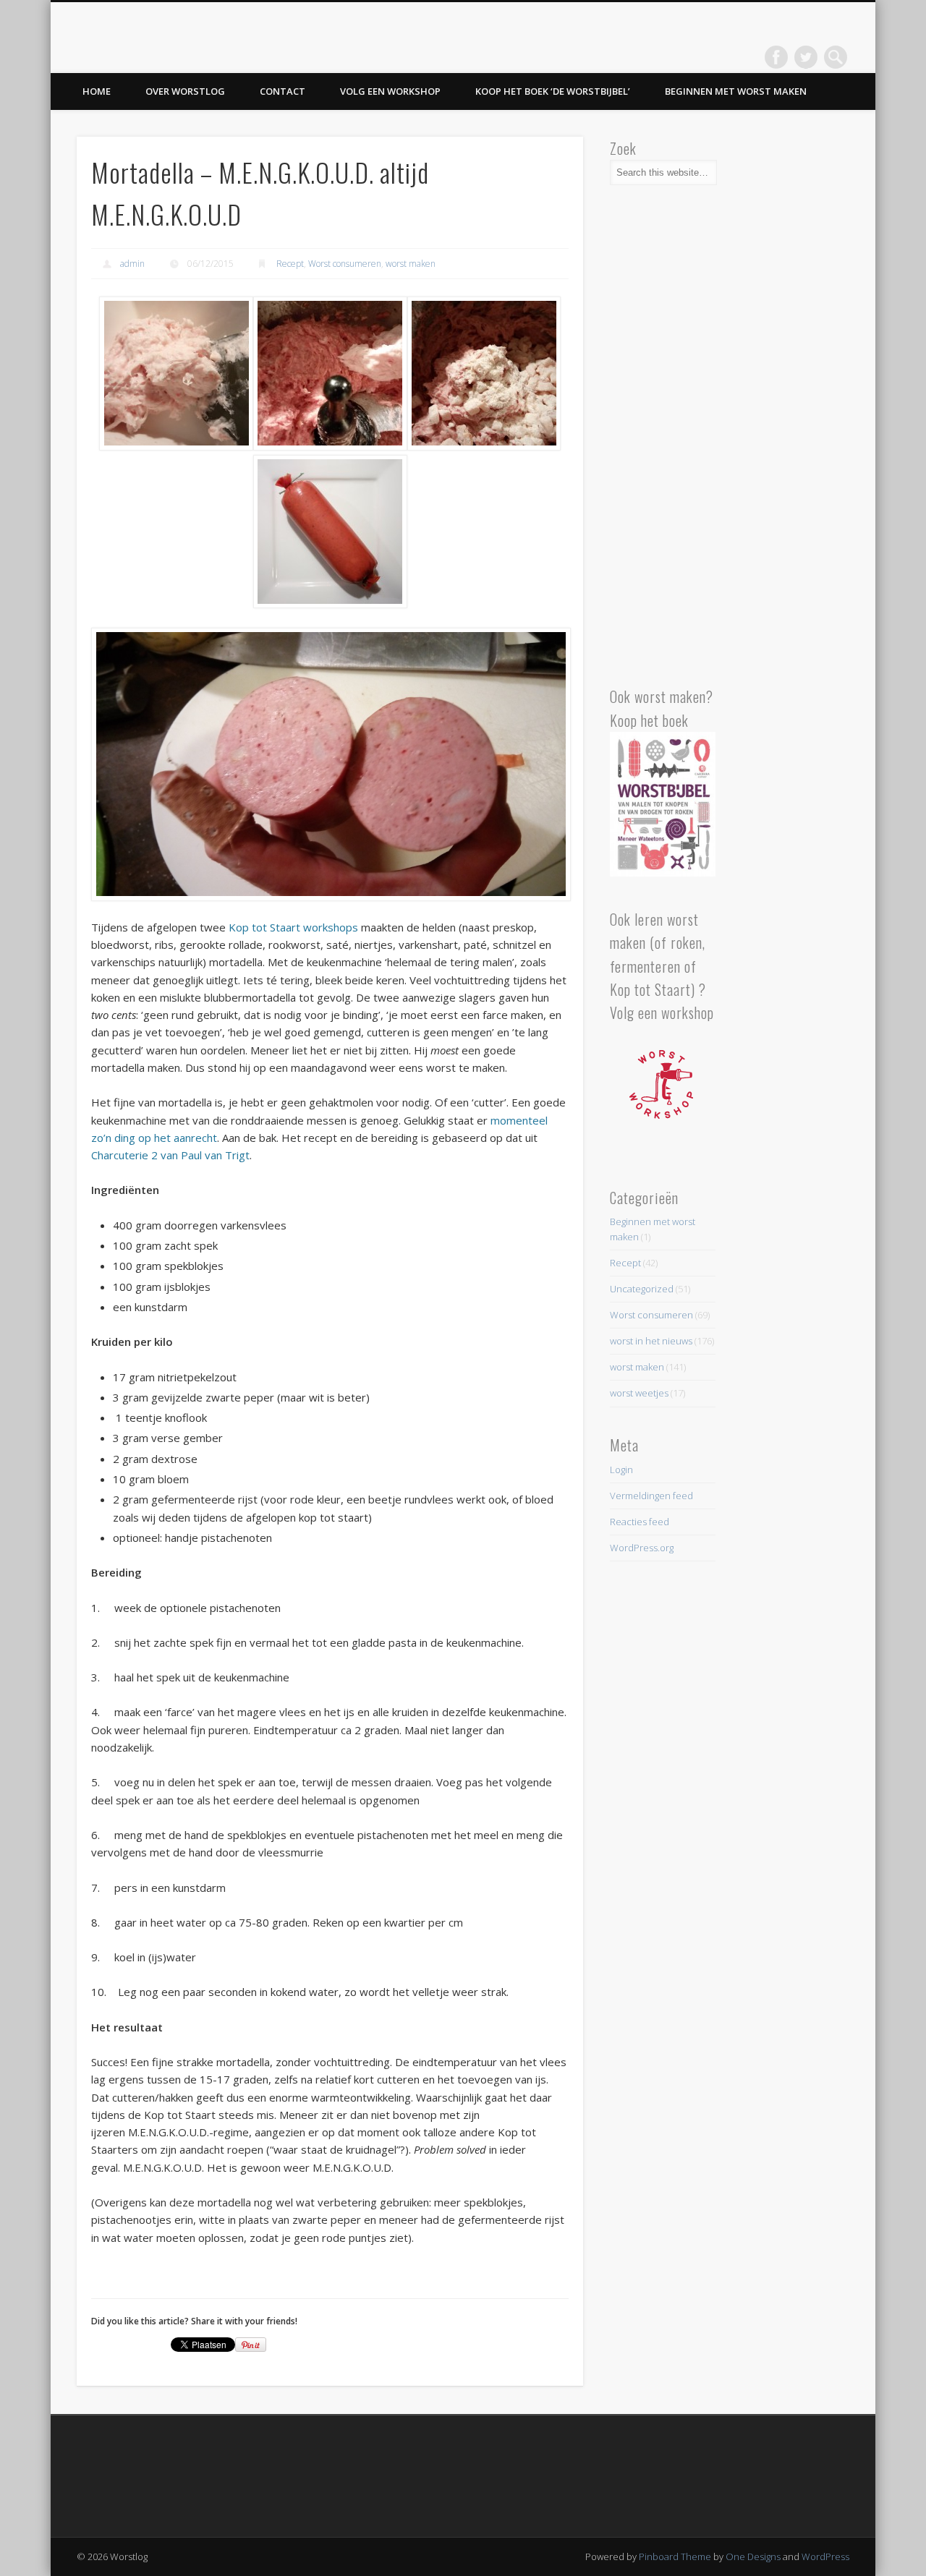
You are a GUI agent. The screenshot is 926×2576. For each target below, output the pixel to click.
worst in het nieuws (651, 1341)
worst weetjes (639, 1393)
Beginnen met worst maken (736, 91)
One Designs (753, 2556)
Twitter (806, 57)
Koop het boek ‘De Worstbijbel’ (553, 91)
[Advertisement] (663, 442)
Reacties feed (640, 1522)
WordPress (825, 2556)
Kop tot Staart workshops (293, 927)
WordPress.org (642, 1548)
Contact (283, 91)
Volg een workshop (390, 91)
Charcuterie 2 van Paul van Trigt (170, 1155)
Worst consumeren (345, 264)
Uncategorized (642, 1289)
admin (132, 264)
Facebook (776, 57)
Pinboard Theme (675, 2556)
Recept (290, 264)
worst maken (411, 264)
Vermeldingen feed (651, 1496)
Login (621, 1470)
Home (97, 91)
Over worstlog (185, 91)
